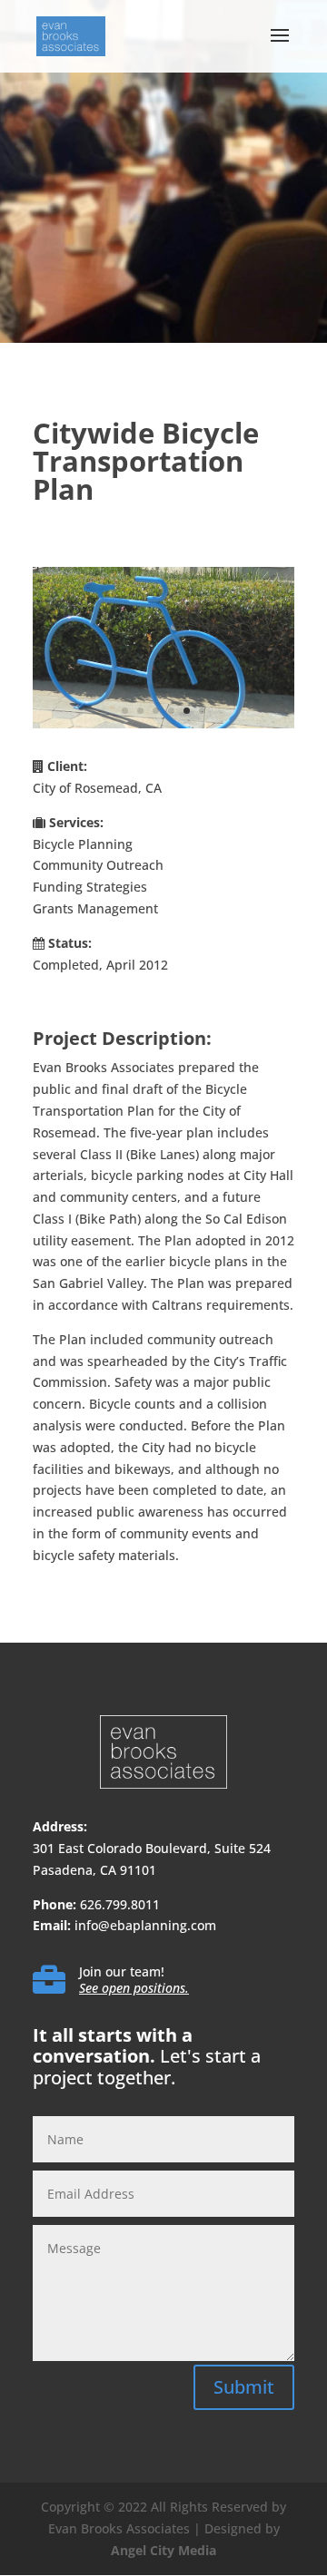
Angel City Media (163, 2550)
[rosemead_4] (163, 728)
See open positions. (134, 1988)
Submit (244, 2387)
